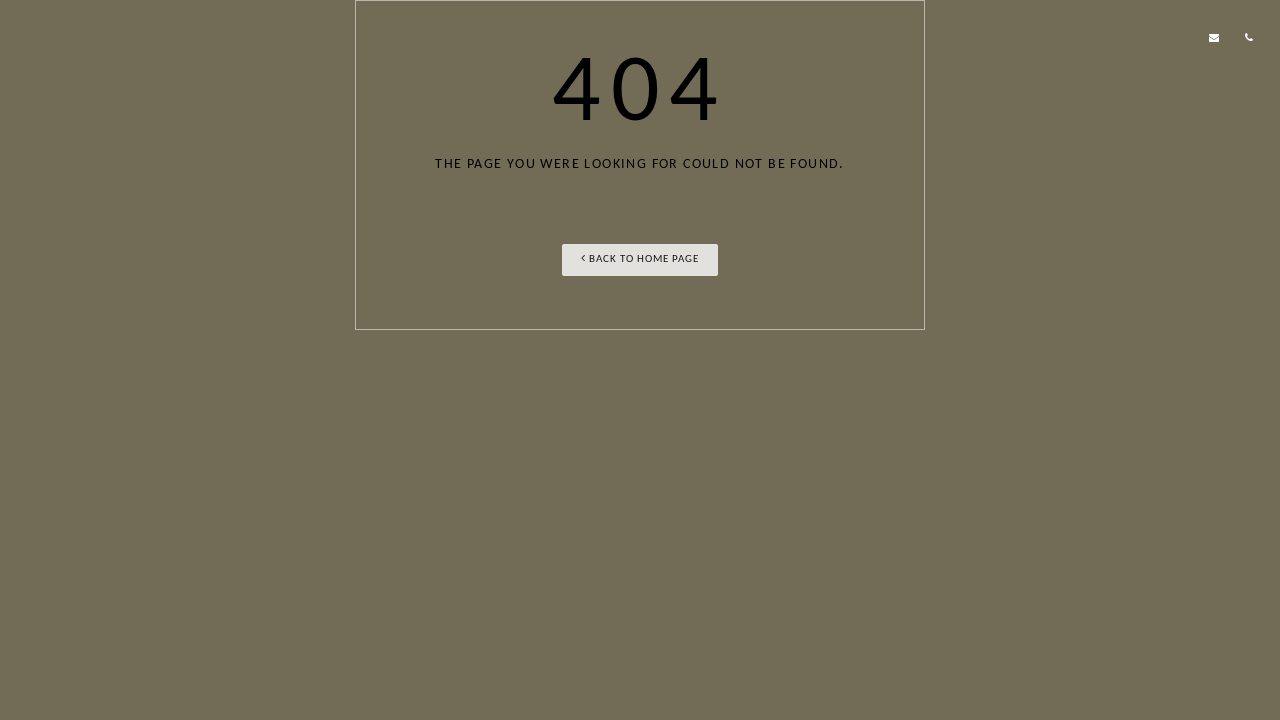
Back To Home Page (642, 259)
